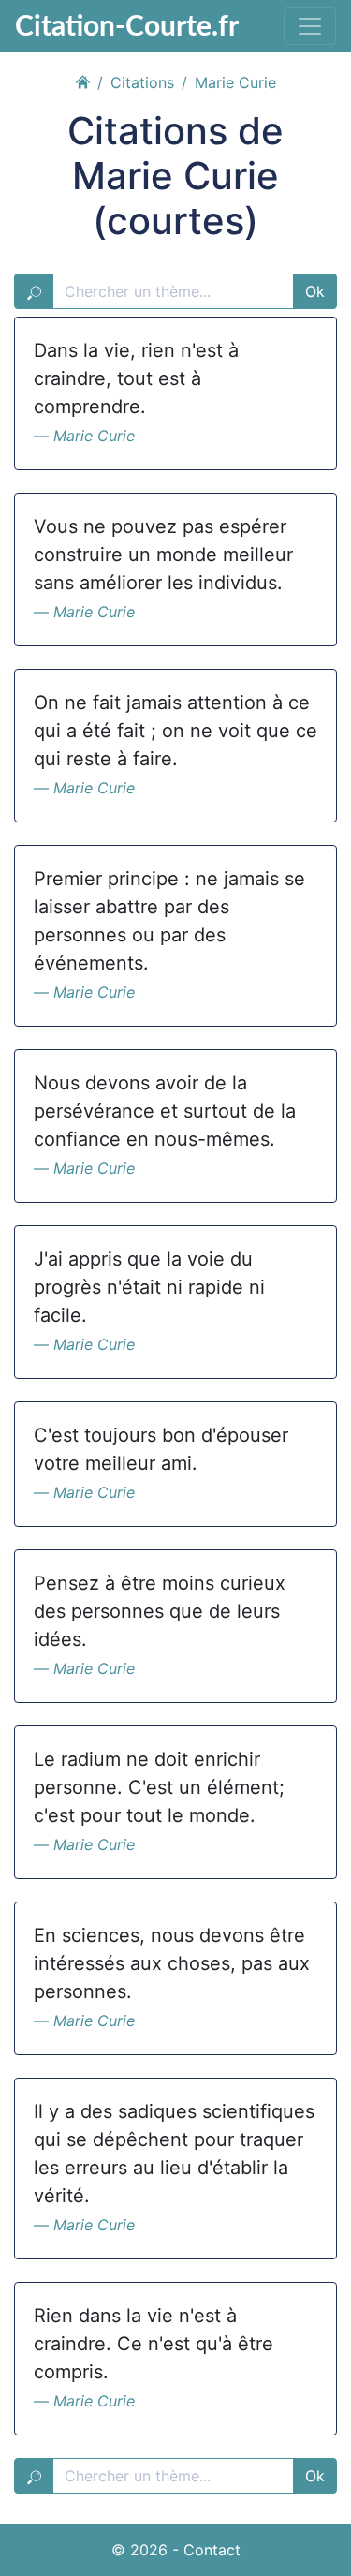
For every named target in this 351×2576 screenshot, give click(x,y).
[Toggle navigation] (310, 26)
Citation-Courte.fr (127, 24)
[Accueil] (82, 80)
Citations (142, 82)
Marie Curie (94, 436)
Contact (212, 2550)
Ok (315, 291)
